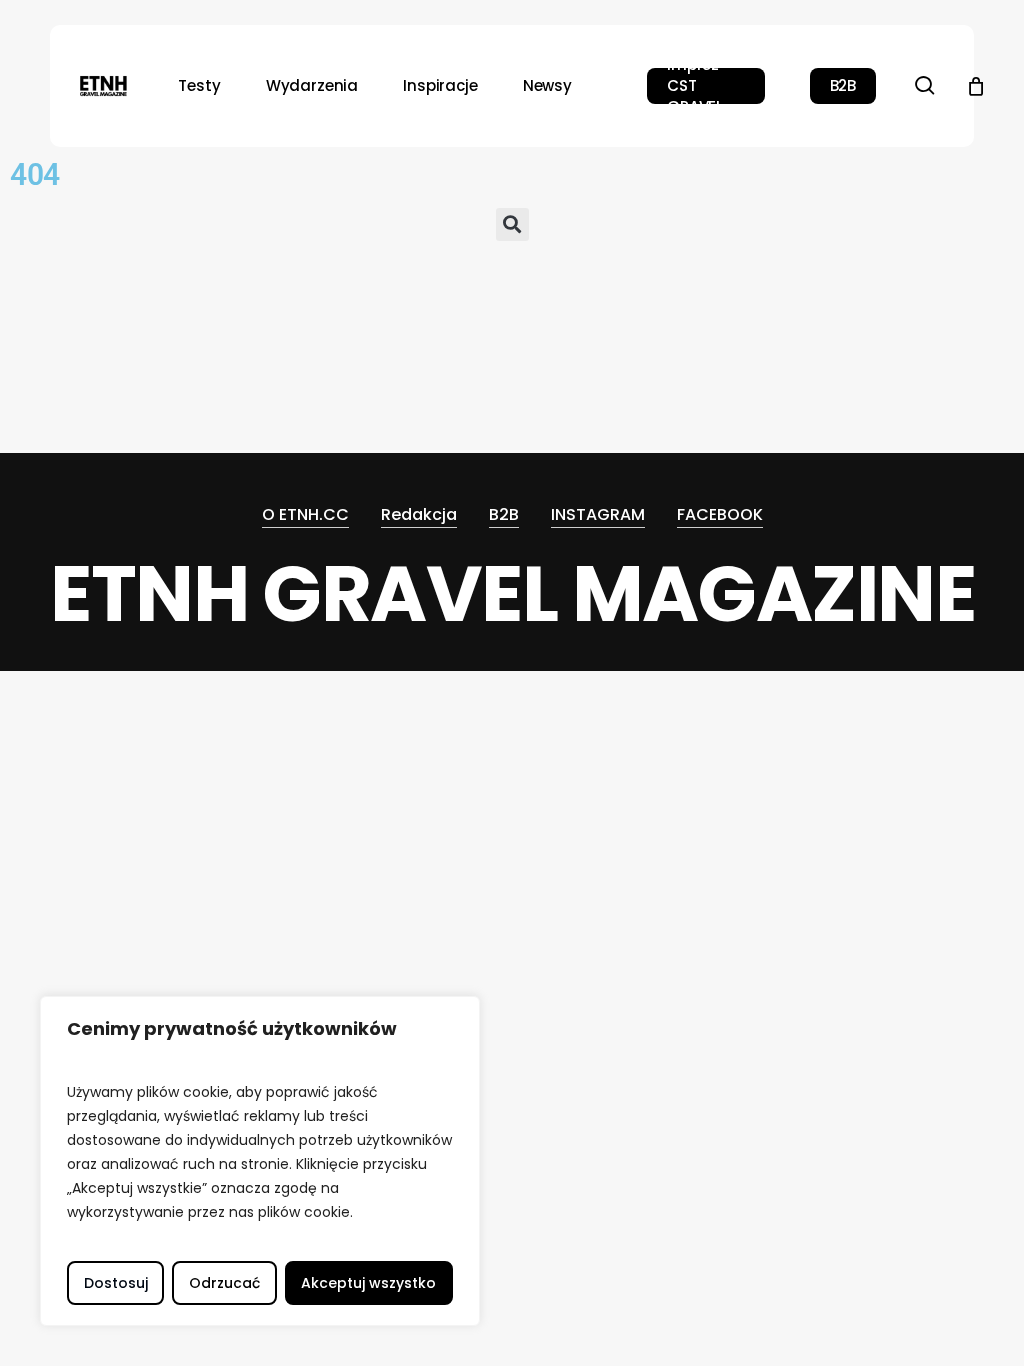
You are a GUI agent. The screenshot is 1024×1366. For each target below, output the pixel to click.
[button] (512, 226)
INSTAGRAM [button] (598, 514)
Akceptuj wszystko (368, 1283)
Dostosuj (116, 1283)
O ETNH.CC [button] (305, 514)
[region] (260, 1161)
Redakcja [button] (419, 514)
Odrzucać (224, 1283)
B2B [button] (504, 514)
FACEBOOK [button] (720, 514)
